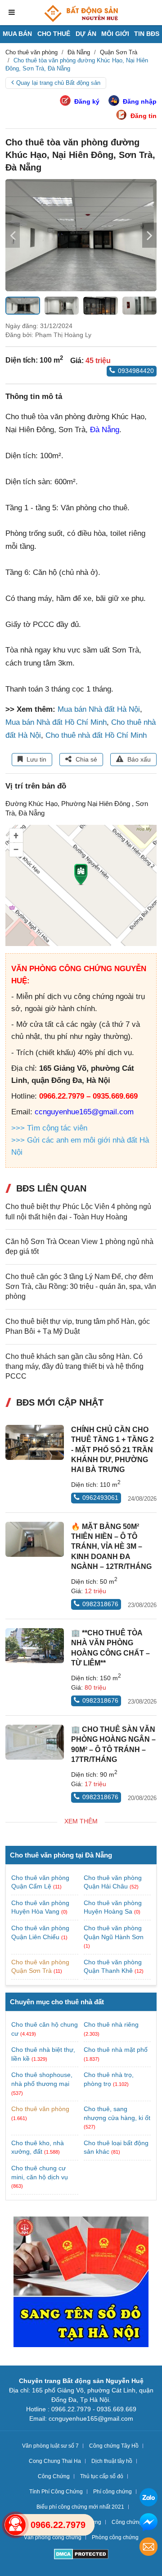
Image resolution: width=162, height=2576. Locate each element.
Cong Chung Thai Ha (55, 2461)
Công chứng (127, 2522)
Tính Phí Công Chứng (56, 2492)
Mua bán (17, 34)
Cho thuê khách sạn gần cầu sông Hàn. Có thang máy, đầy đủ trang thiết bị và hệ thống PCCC (74, 1367)
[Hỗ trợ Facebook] (148, 2523)
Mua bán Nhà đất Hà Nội (99, 709)
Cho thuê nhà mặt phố (116, 2050)
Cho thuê (54, 34)
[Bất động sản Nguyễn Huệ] (81, 13)
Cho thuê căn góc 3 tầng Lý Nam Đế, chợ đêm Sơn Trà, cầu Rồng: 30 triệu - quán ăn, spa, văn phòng (81, 1287)
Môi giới (115, 34)
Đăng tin (144, 116)
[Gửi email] (148, 2548)
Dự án (86, 34)
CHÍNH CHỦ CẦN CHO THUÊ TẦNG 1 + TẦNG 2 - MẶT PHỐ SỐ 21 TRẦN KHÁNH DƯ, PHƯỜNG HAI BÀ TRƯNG (112, 1450)
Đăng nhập (140, 101)
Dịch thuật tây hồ (112, 2461)
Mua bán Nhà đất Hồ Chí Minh (56, 722)
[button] (149, 235)
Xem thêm (81, 1821)
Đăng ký (87, 101)
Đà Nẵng (105, 430)
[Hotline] (15, 2525)
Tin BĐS (147, 34)
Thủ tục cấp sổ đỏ (102, 2476)
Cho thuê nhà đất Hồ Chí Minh (96, 735)
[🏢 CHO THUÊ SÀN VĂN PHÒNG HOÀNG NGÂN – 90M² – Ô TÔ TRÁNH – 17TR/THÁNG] (35, 1742)
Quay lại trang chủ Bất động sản (58, 83)
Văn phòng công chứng (53, 2537)
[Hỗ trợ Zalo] (148, 2499)
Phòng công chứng (115, 2537)
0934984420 (136, 371)
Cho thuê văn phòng (40, 2109)
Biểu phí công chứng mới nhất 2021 (80, 2507)
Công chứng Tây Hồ (114, 2446)
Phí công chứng (112, 2492)
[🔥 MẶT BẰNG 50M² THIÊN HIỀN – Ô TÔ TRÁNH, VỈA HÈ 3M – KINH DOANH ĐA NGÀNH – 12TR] (35, 1539)
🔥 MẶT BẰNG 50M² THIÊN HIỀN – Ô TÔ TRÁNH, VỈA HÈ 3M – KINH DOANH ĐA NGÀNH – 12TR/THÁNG (111, 1547)
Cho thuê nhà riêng (111, 2024)
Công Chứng (54, 2476)
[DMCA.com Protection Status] (81, 2555)
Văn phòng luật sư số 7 (50, 2446)
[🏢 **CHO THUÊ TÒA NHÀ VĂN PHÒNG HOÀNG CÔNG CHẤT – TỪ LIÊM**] (35, 1646)
